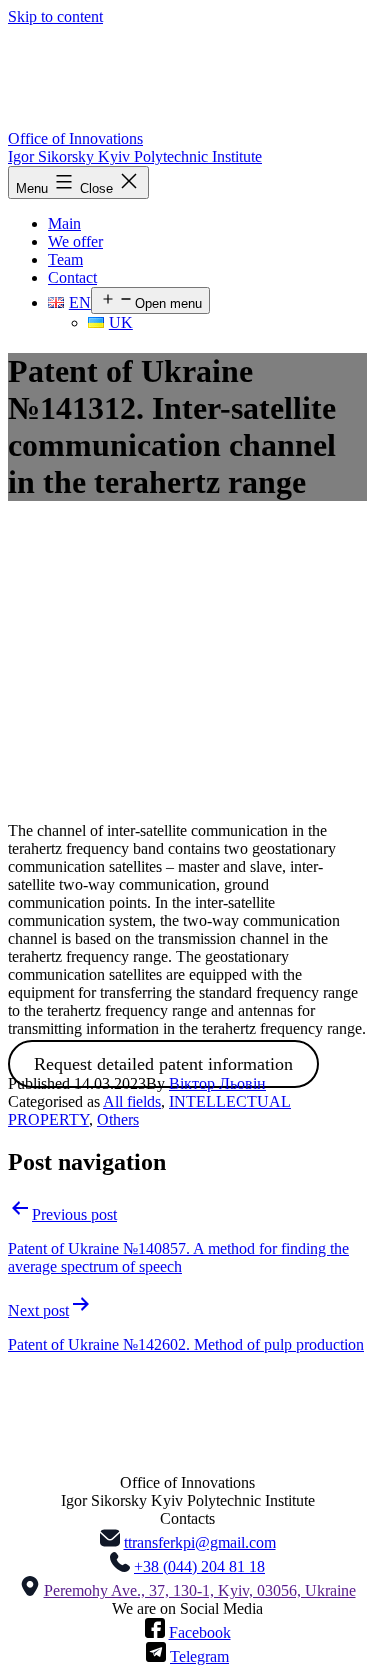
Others (118, 1119)
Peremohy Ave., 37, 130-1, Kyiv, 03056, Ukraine (200, 1590)
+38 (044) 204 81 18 (199, 1566)
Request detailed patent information (163, 1064)
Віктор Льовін (217, 1083)
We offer (75, 241)
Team (65, 259)
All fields (132, 1101)
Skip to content (55, 16)
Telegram (199, 1656)
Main (64, 223)
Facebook (200, 1632)
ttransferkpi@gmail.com (200, 1542)
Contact (72, 277)
